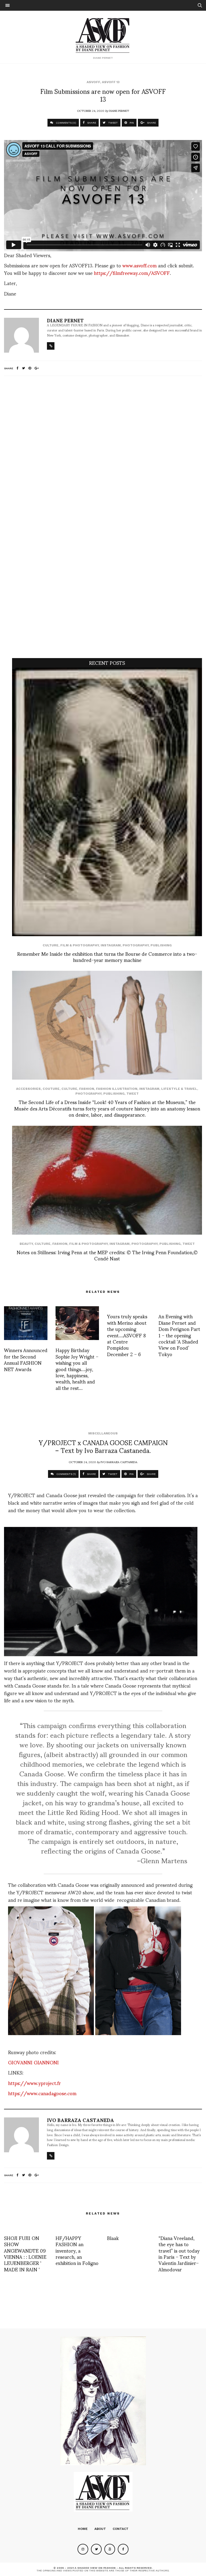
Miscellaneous (103, 1433)
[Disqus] (103, 451)
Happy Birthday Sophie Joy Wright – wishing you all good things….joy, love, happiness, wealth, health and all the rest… (77, 1369)
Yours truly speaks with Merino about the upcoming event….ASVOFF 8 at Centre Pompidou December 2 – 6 (127, 1335)
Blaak (113, 2238)
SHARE (91, 123)
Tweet (133, 1094)
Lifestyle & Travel (179, 1089)
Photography (136, 945)
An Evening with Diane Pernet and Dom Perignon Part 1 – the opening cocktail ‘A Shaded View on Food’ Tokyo (179, 1335)
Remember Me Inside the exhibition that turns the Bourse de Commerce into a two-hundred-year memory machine (107, 957)
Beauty (26, 1244)
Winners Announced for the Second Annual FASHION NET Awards (26, 1359)
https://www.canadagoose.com (42, 2093)
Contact (121, 2529)
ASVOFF (93, 82)
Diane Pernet (119, 110)
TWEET (113, 123)
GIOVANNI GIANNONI (33, 2062)
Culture (51, 945)
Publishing (161, 945)
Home (83, 2529)
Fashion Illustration (117, 1089)
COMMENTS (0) (66, 123)
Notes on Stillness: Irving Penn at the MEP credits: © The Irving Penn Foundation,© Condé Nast (107, 1255)
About (100, 2529)
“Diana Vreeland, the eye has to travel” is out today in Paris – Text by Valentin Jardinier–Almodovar (179, 2253)
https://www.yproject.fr (34, 2083)
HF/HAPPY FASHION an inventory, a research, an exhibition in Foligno (77, 2250)
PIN (131, 123)
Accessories (28, 1089)
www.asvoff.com (139, 265)
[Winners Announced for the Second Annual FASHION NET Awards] (26, 1323)
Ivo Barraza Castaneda (119, 1462)
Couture (51, 1089)
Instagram (111, 945)
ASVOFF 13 (111, 82)
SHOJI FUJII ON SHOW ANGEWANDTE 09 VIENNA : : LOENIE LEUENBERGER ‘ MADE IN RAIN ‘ (25, 2253)
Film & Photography (80, 945)
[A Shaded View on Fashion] (103, 35)
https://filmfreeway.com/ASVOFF (132, 273)
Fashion (87, 1089)
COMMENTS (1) (66, 1474)
